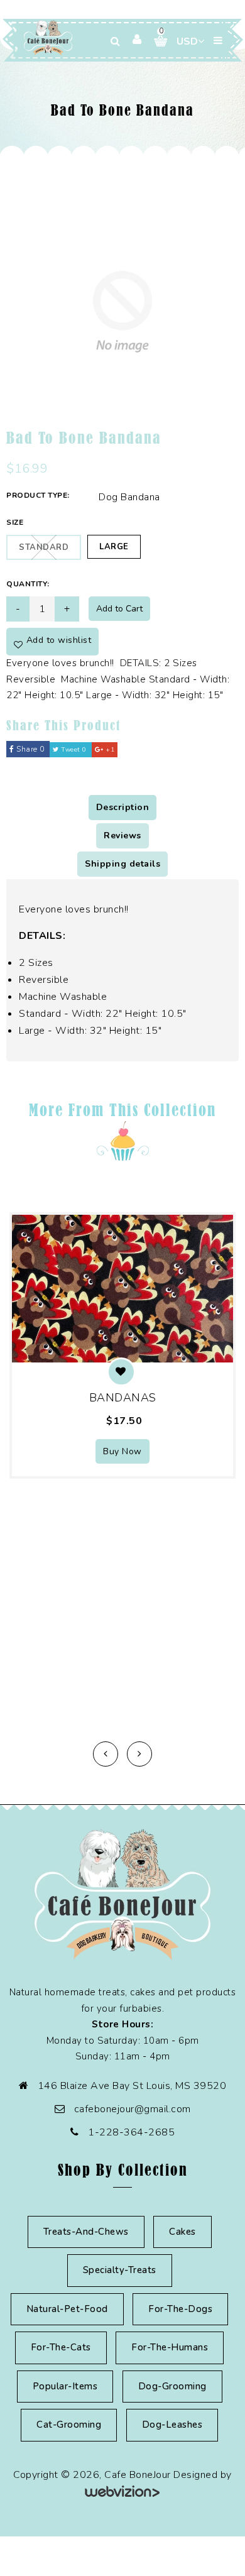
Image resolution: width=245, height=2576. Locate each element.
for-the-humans (170, 2347)
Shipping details (122, 864)
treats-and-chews (86, 2232)
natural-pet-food (67, 2309)
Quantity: (28, 584)
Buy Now (122, 1451)
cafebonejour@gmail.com (133, 2109)
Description (123, 807)
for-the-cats (61, 2347)
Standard (44, 547)
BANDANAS (123, 1398)
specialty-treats (120, 2270)
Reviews (122, 836)
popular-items (65, 2386)
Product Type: (38, 495)
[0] (156, 41)
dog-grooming (172, 2386)
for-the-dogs (180, 2309)
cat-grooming (69, 2425)
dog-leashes (172, 2425)
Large (114, 547)
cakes (182, 2232)
